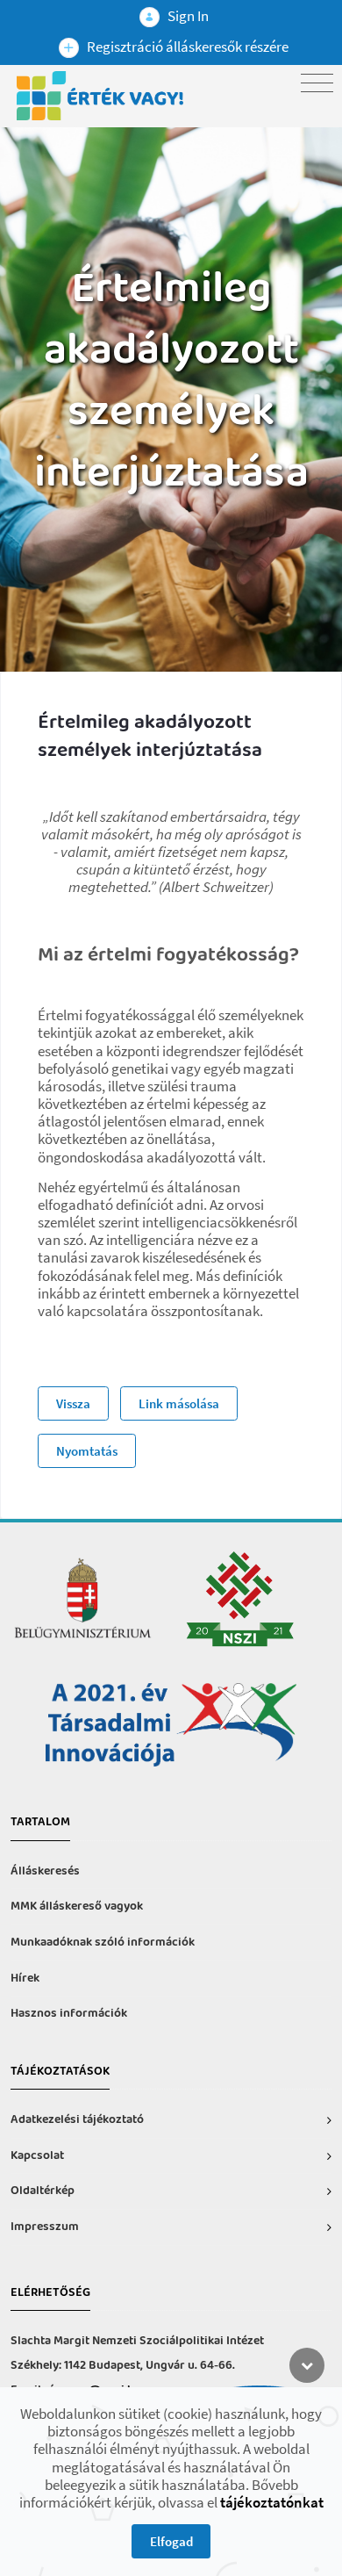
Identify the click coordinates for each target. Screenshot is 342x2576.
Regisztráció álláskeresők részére (186, 47)
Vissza (73, 1403)
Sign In (187, 16)
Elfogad (171, 2541)
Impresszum (45, 2227)
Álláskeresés (45, 1871)
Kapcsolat (37, 2156)
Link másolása (179, 1403)
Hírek (25, 1979)
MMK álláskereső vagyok (77, 1907)
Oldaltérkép (43, 2191)
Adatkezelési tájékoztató (77, 2120)
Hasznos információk (69, 2014)
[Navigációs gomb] (317, 83)
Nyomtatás (87, 1451)
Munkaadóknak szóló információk (103, 1943)
